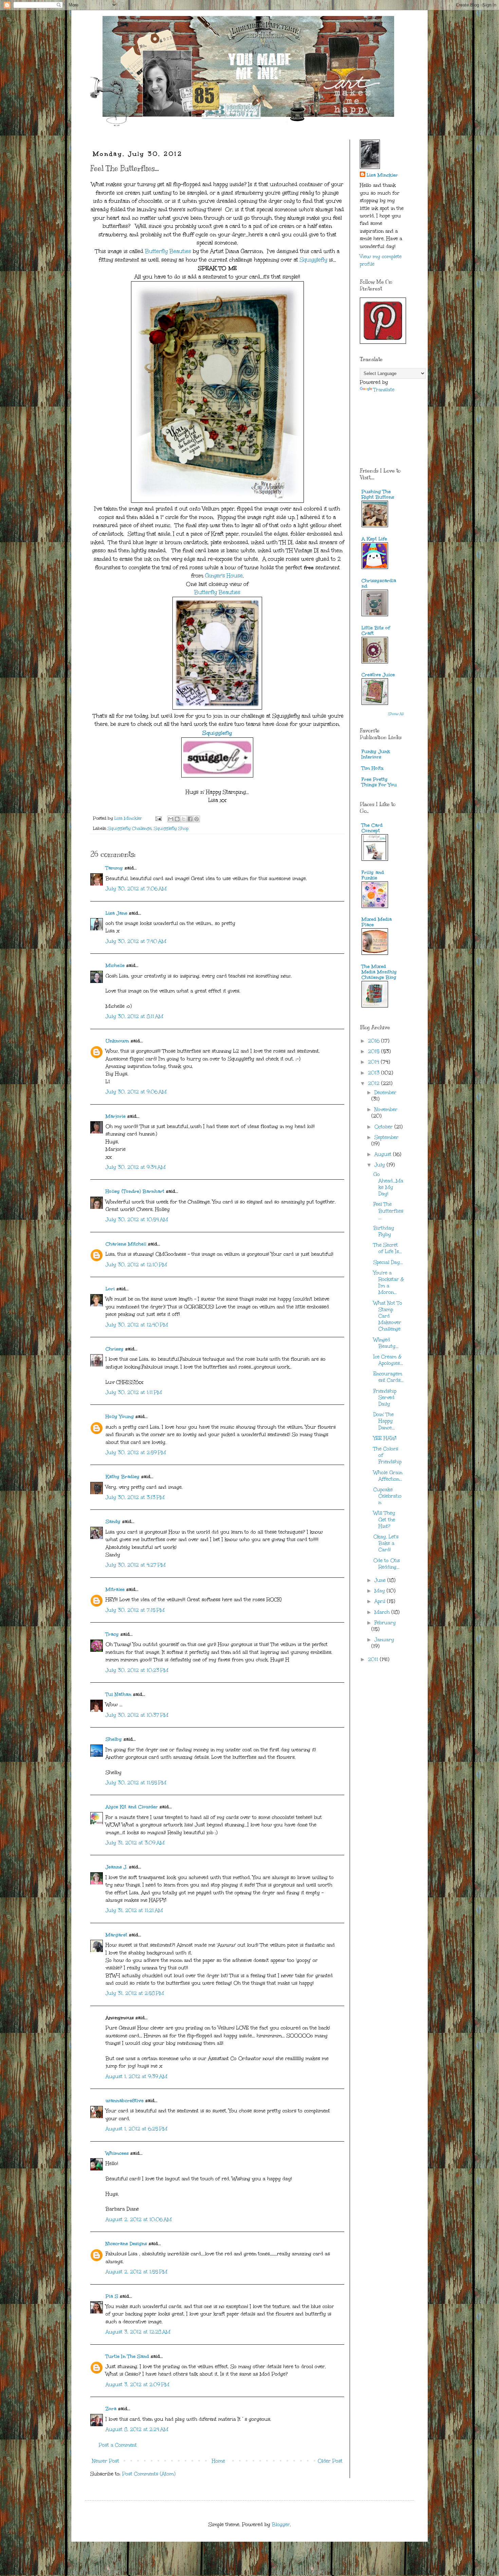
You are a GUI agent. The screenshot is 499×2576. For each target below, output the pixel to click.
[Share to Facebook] (190, 819)
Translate (384, 390)
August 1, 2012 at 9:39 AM (136, 2077)
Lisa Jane (116, 913)
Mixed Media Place (377, 922)
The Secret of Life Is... (388, 1248)
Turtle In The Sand (127, 2356)
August (384, 1154)
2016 (375, 1041)
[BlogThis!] (177, 819)
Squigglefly (313, 260)
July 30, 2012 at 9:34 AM (136, 1167)
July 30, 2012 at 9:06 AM (136, 1092)
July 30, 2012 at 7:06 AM (136, 889)
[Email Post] (158, 818)
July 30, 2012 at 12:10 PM (136, 1265)
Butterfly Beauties (168, 251)
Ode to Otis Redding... (387, 1564)
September (386, 1137)
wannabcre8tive (125, 2101)
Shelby (114, 1739)
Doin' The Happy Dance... (384, 1421)
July (381, 1165)
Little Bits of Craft (376, 631)
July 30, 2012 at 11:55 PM (136, 1783)
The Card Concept (372, 828)
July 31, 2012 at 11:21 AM (134, 1910)
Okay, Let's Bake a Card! (386, 1543)
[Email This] (171, 819)
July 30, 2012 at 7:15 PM (135, 1610)
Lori (110, 1289)
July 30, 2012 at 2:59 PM (136, 1453)
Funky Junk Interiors (376, 754)
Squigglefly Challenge (130, 828)
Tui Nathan (118, 1694)
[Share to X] (184, 819)
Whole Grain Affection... (388, 1476)
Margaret (116, 1935)
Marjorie (116, 1116)
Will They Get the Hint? (384, 1519)
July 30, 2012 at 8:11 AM (134, 1016)
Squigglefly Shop (171, 828)
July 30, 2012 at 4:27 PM (136, 1565)
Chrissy (115, 1349)
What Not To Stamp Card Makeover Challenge (388, 1316)
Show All (396, 714)
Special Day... (388, 1262)
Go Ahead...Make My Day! (388, 1184)
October (384, 1127)
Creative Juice (378, 675)
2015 (375, 1051)
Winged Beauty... (386, 1343)
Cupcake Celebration (387, 1496)
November (386, 1110)
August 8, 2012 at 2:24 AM (137, 2429)
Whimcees (117, 2153)
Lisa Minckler (382, 175)
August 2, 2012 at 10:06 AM (139, 2220)
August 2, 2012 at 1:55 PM (136, 2272)
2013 (375, 1073)
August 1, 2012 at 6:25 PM (136, 2129)
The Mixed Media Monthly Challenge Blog (379, 972)
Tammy (114, 868)
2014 (374, 1062)
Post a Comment (118, 2445)
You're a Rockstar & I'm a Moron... (389, 1283)
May (381, 1591)
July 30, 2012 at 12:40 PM (137, 1325)
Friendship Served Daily (385, 1398)
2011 (374, 1659)
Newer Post (106, 2461)
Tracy (112, 1634)
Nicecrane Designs (126, 2244)
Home (218, 2461)
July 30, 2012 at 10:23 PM (137, 1670)
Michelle (115, 965)
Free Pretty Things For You (379, 782)
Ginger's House (224, 576)
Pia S (112, 2296)
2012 (375, 1083)
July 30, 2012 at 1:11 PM (134, 1392)
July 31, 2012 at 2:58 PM (135, 1993)
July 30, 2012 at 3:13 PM (135, 1497)
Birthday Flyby (384, 1231)
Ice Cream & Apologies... (388, 1360)
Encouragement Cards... (389, 1377)
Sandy (113, 1522)
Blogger (281, 2525)
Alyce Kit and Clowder (132, 1807)
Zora (111, 2409)
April (381, 1601)
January (384, 1640)
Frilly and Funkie (373, 875)
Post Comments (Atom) (149, 2474)
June (381, 1580)
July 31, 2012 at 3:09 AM (135, 1843)
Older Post (330, 2461)
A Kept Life (374, 539)
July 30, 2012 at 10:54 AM (137, 1220)
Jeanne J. (117, 1867)
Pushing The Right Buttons (378, 494)
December (385, 1093)
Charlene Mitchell (126, 1244)
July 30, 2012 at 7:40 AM (136, 941)
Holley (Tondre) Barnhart (135, 1191)
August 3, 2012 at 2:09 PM (137, 2385)
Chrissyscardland (379, 583)
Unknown (117, 1041)
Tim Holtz (373, 768)
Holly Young (120, 1417)
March (383, 1612)
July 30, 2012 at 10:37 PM (137, 1715)
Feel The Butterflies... (388, 1211)
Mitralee (115, 1589)
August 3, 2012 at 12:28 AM (138, 2332)
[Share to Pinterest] (197, 819)
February (385, 1623)
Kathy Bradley (123, 1477)
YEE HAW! (385, 1438)
